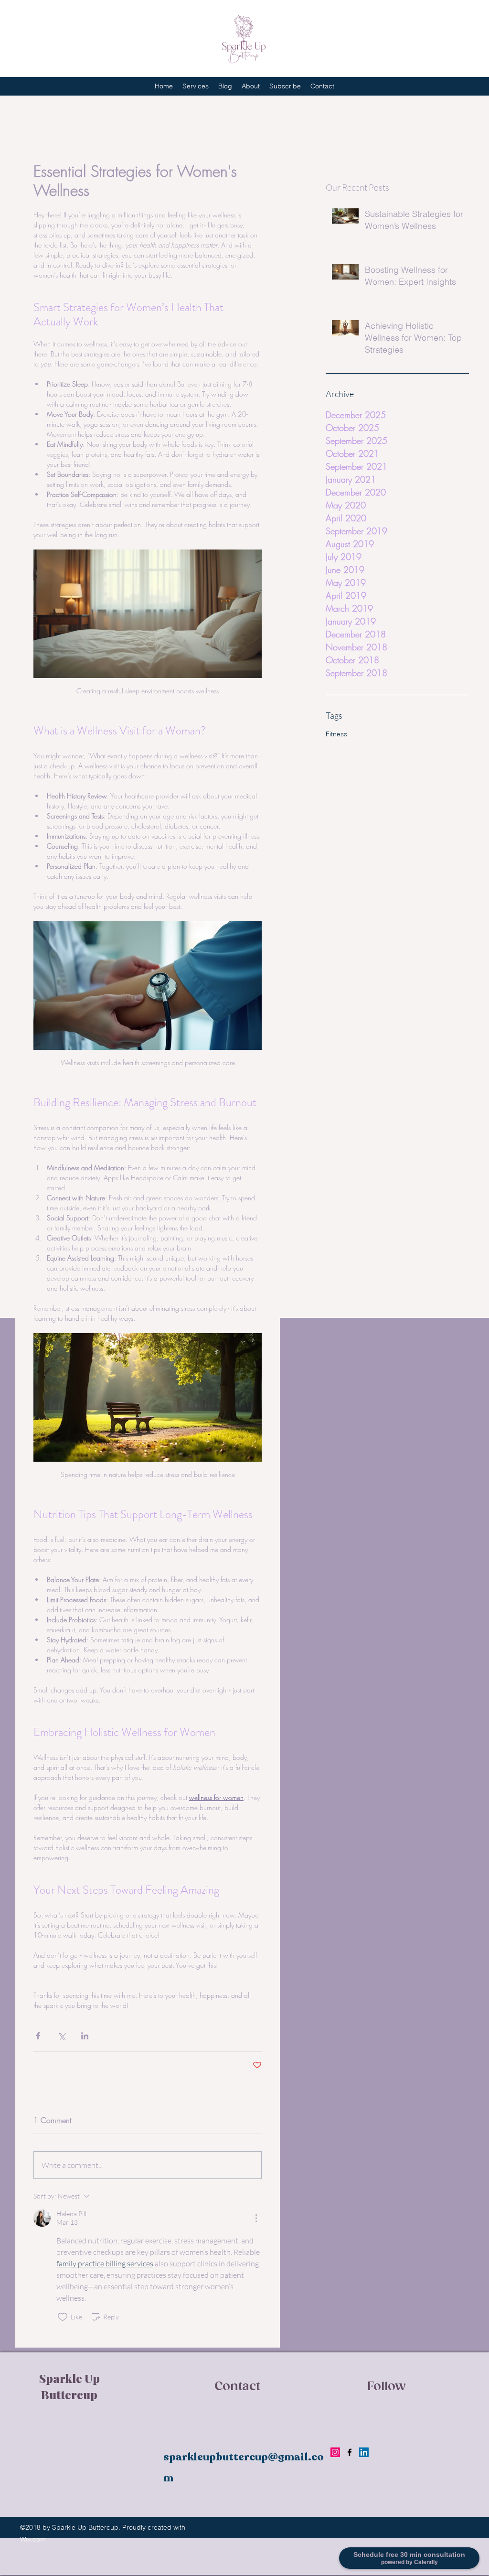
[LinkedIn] (364, 2452)
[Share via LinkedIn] (85, 2036)
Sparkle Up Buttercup (69, 2386)
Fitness (336, 734)
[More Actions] (256, 2218)
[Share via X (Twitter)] (61, 2036)
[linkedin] (335, 2452)
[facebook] (350, 2452)
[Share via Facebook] (38, 2036)
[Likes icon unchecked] (63, 2317)
